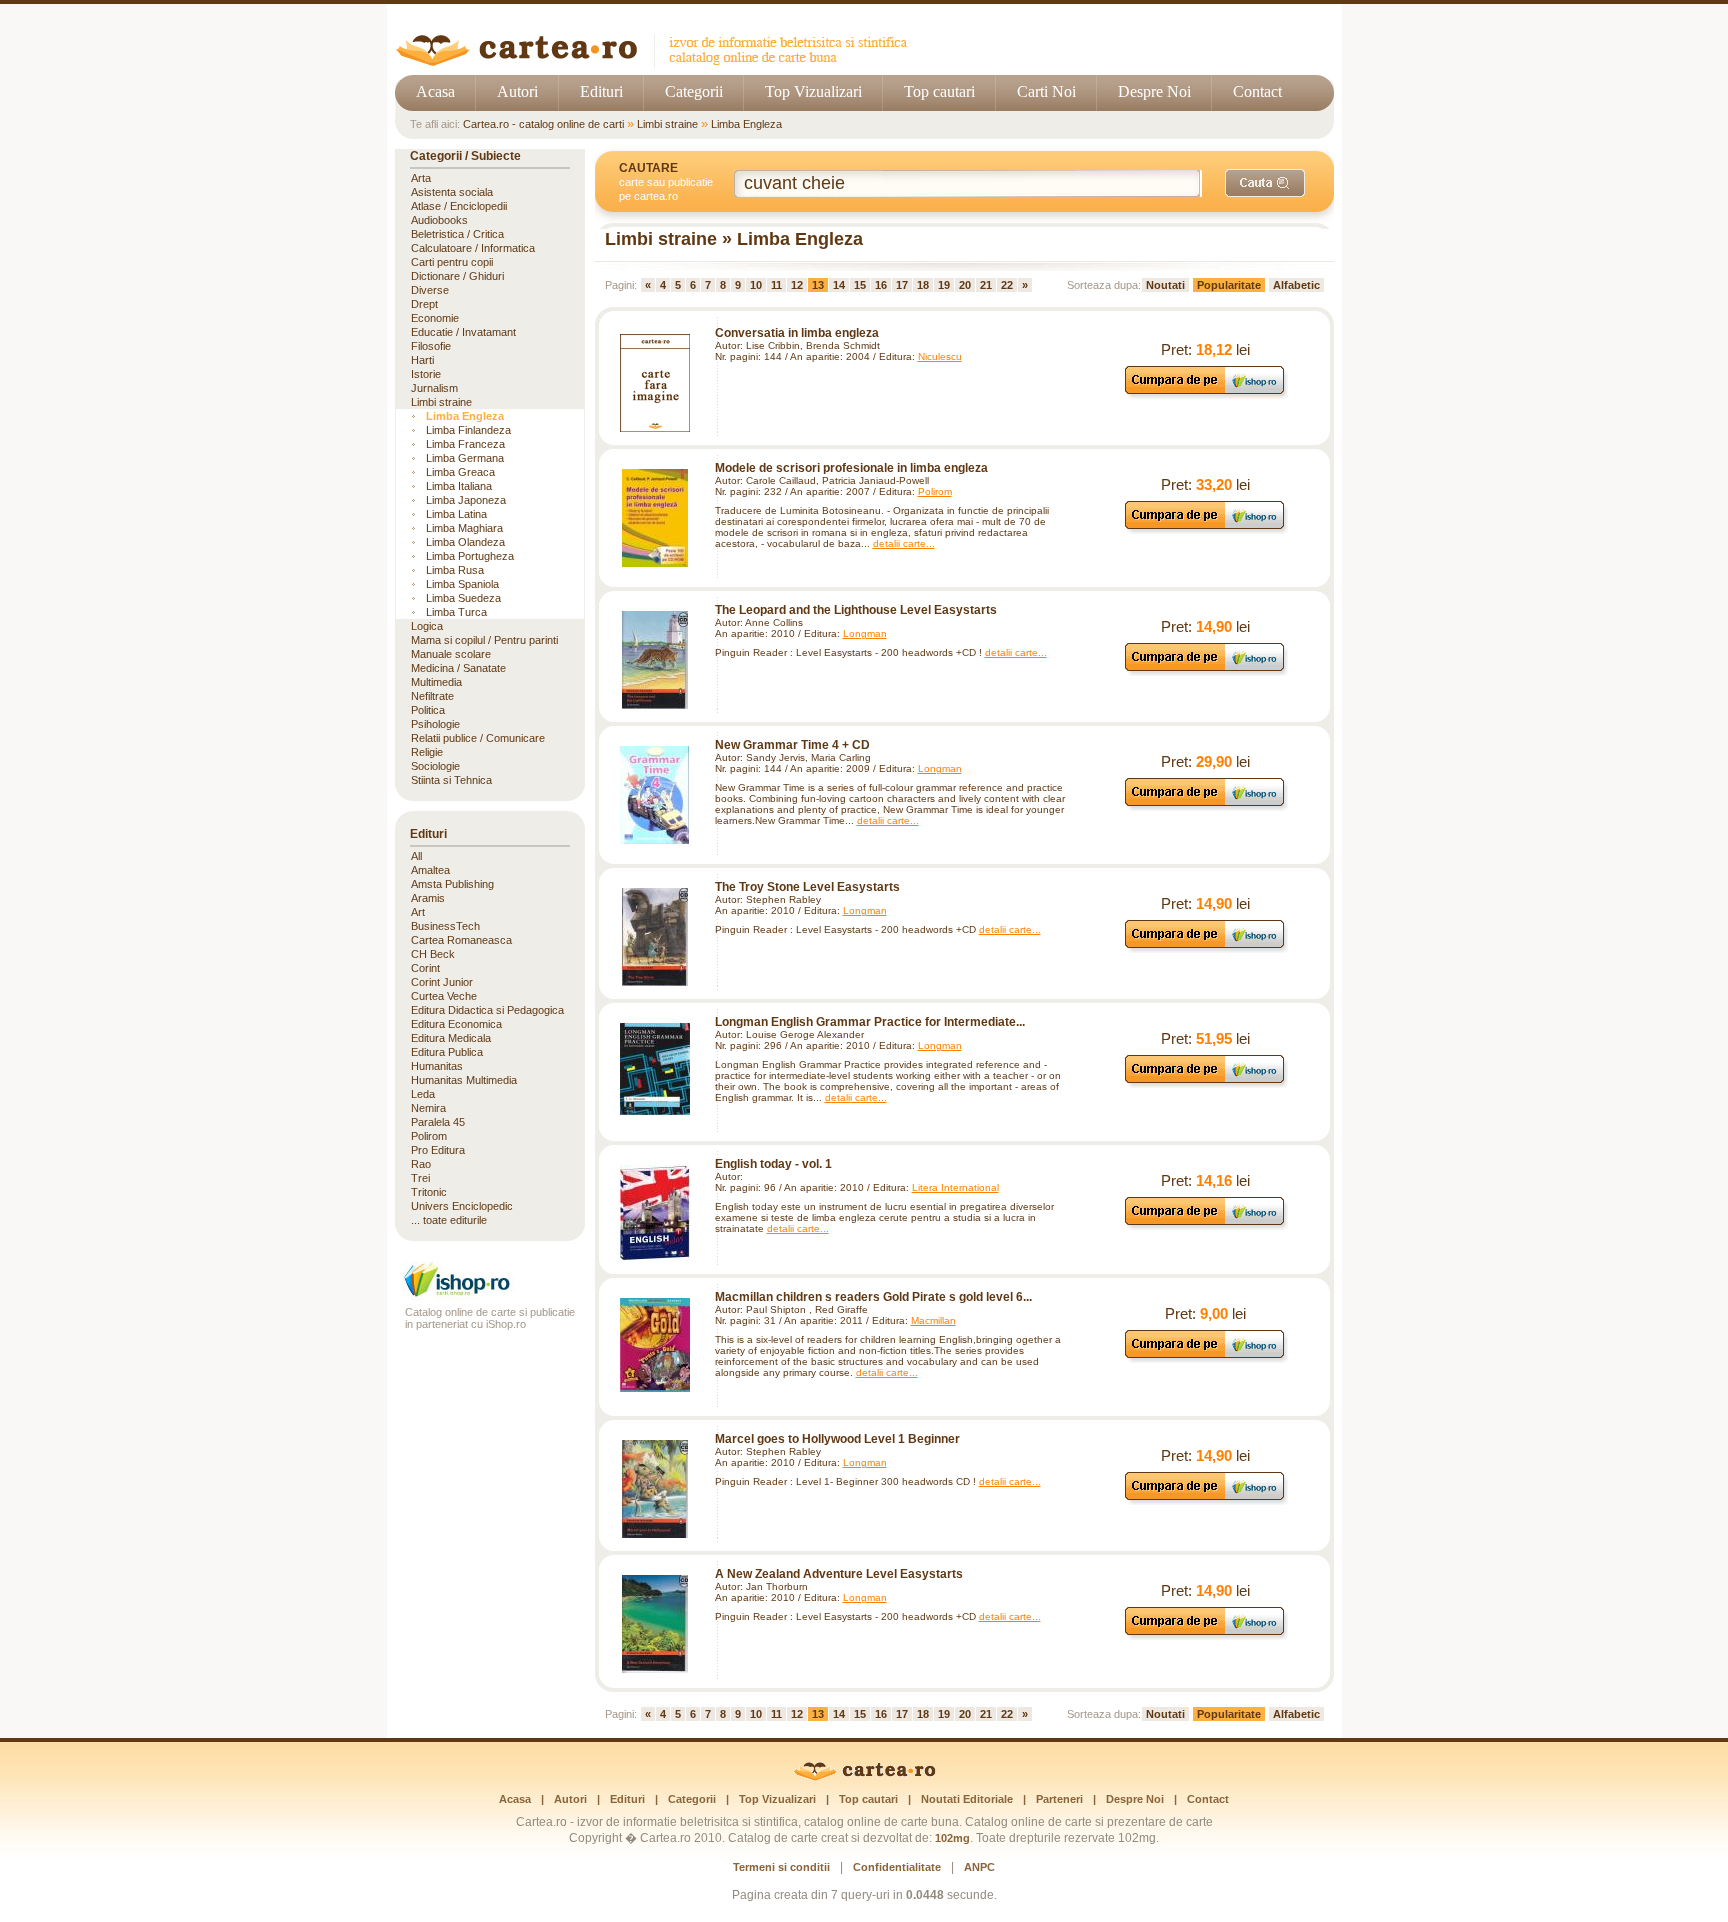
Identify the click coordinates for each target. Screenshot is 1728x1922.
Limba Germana (465, 458)
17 (902, 285)
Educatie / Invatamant (463, 332)
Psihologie (435, 724)
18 (923, 285)
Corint (425, 968)
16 (881, 285)
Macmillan (933, 1320)
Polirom (935, 491)
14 (839, 285)
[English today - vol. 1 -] (655, 1213)
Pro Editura (438, 1150)
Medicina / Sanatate (458, 668)
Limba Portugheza (470, 556)
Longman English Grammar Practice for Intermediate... (870, 1022)
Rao (421, 1164)
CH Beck (433, 954)
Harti (422, 360)
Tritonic (429, 1192)
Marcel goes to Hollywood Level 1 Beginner (837, 1439)
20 (965, 285)
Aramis (428, 898)
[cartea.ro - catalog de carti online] (864, 1777)
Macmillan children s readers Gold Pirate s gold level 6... (873, 1297)
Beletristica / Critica (457, 234)
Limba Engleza (746, 124)
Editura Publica (447, 1052)
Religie (427, 752)
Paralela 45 (438, 1122)
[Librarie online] (490, 1294)
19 (944, 285)
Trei (420, 1178)
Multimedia (436, 682)
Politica (428, 710)
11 (776, 285)
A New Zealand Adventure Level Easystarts (839, 1574)
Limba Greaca (460, 472)
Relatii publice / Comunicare (478, 738)
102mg (952, 1838)
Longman (865, 633)
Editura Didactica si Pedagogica (487, 1010)
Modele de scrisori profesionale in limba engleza (851, 468)
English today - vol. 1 (773, 1164)
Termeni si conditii (781, 1867)
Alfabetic (1296, 285)
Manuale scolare (451, 654)
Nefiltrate (432, 696)
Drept (424, 304)
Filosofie (431, 346)
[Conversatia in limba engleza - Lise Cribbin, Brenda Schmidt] (655, 383)
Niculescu (940, 356)
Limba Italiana (459, 486)
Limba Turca (456, 612)
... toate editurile (449, 1220)
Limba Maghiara (464, 528)
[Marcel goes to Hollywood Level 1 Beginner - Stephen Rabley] (655, 1489)
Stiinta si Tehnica (451, 780)
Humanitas (437, 1066)
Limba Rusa (455, 570)
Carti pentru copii (452, 262)
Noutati (1165, 285)
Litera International (955, 1187)
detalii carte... (904, 543)
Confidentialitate (897, 1867)
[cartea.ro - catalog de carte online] (658, 62)
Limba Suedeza (463, 598)
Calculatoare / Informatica (473, 248)
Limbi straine (667, 124)
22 (1007, 285)
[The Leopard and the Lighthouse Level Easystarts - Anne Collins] (655, 660)
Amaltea (430, 870)
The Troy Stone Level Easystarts (807, 887)
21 (986, 285)
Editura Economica (456, 1024)
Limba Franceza (465, 444)
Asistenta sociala (452, 192)
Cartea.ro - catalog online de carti (543, 124)
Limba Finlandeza (468, 430)
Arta (421, 178)
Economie (435, 318)
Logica (427, 626)
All (416, 856)
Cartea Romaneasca (461, 940)
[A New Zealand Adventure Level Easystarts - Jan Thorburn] (655, 1624)
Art (418, 912)
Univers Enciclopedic (462, 1206)
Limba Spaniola (462, 584)
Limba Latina (456, 514)
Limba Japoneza (466, 500)
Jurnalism (434, 388)
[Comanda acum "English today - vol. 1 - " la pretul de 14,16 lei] (1205, 1224)
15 (860, 285)
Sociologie (435, 766)
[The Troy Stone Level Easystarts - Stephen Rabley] (655, 937)
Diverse (430, 290)
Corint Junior (442, 982)
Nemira (428, 1108)
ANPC (979, 1867)
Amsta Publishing (452, 884)
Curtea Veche (444, 996)
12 (797, 285)
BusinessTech (445, 926)
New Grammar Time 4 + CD (792, 745)
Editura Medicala (451, 1038)
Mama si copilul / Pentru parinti (484, 640)
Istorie (426, 374)
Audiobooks (439, 220)
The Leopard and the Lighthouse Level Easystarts (856, 610)
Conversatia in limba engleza (797, 333)
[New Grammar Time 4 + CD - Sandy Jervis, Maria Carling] (655, 795)
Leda (423, 1094)
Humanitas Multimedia (464, 1080)
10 (756, 285)
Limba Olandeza (465, 542)
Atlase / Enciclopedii (459, 206)
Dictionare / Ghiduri (457, 276)
